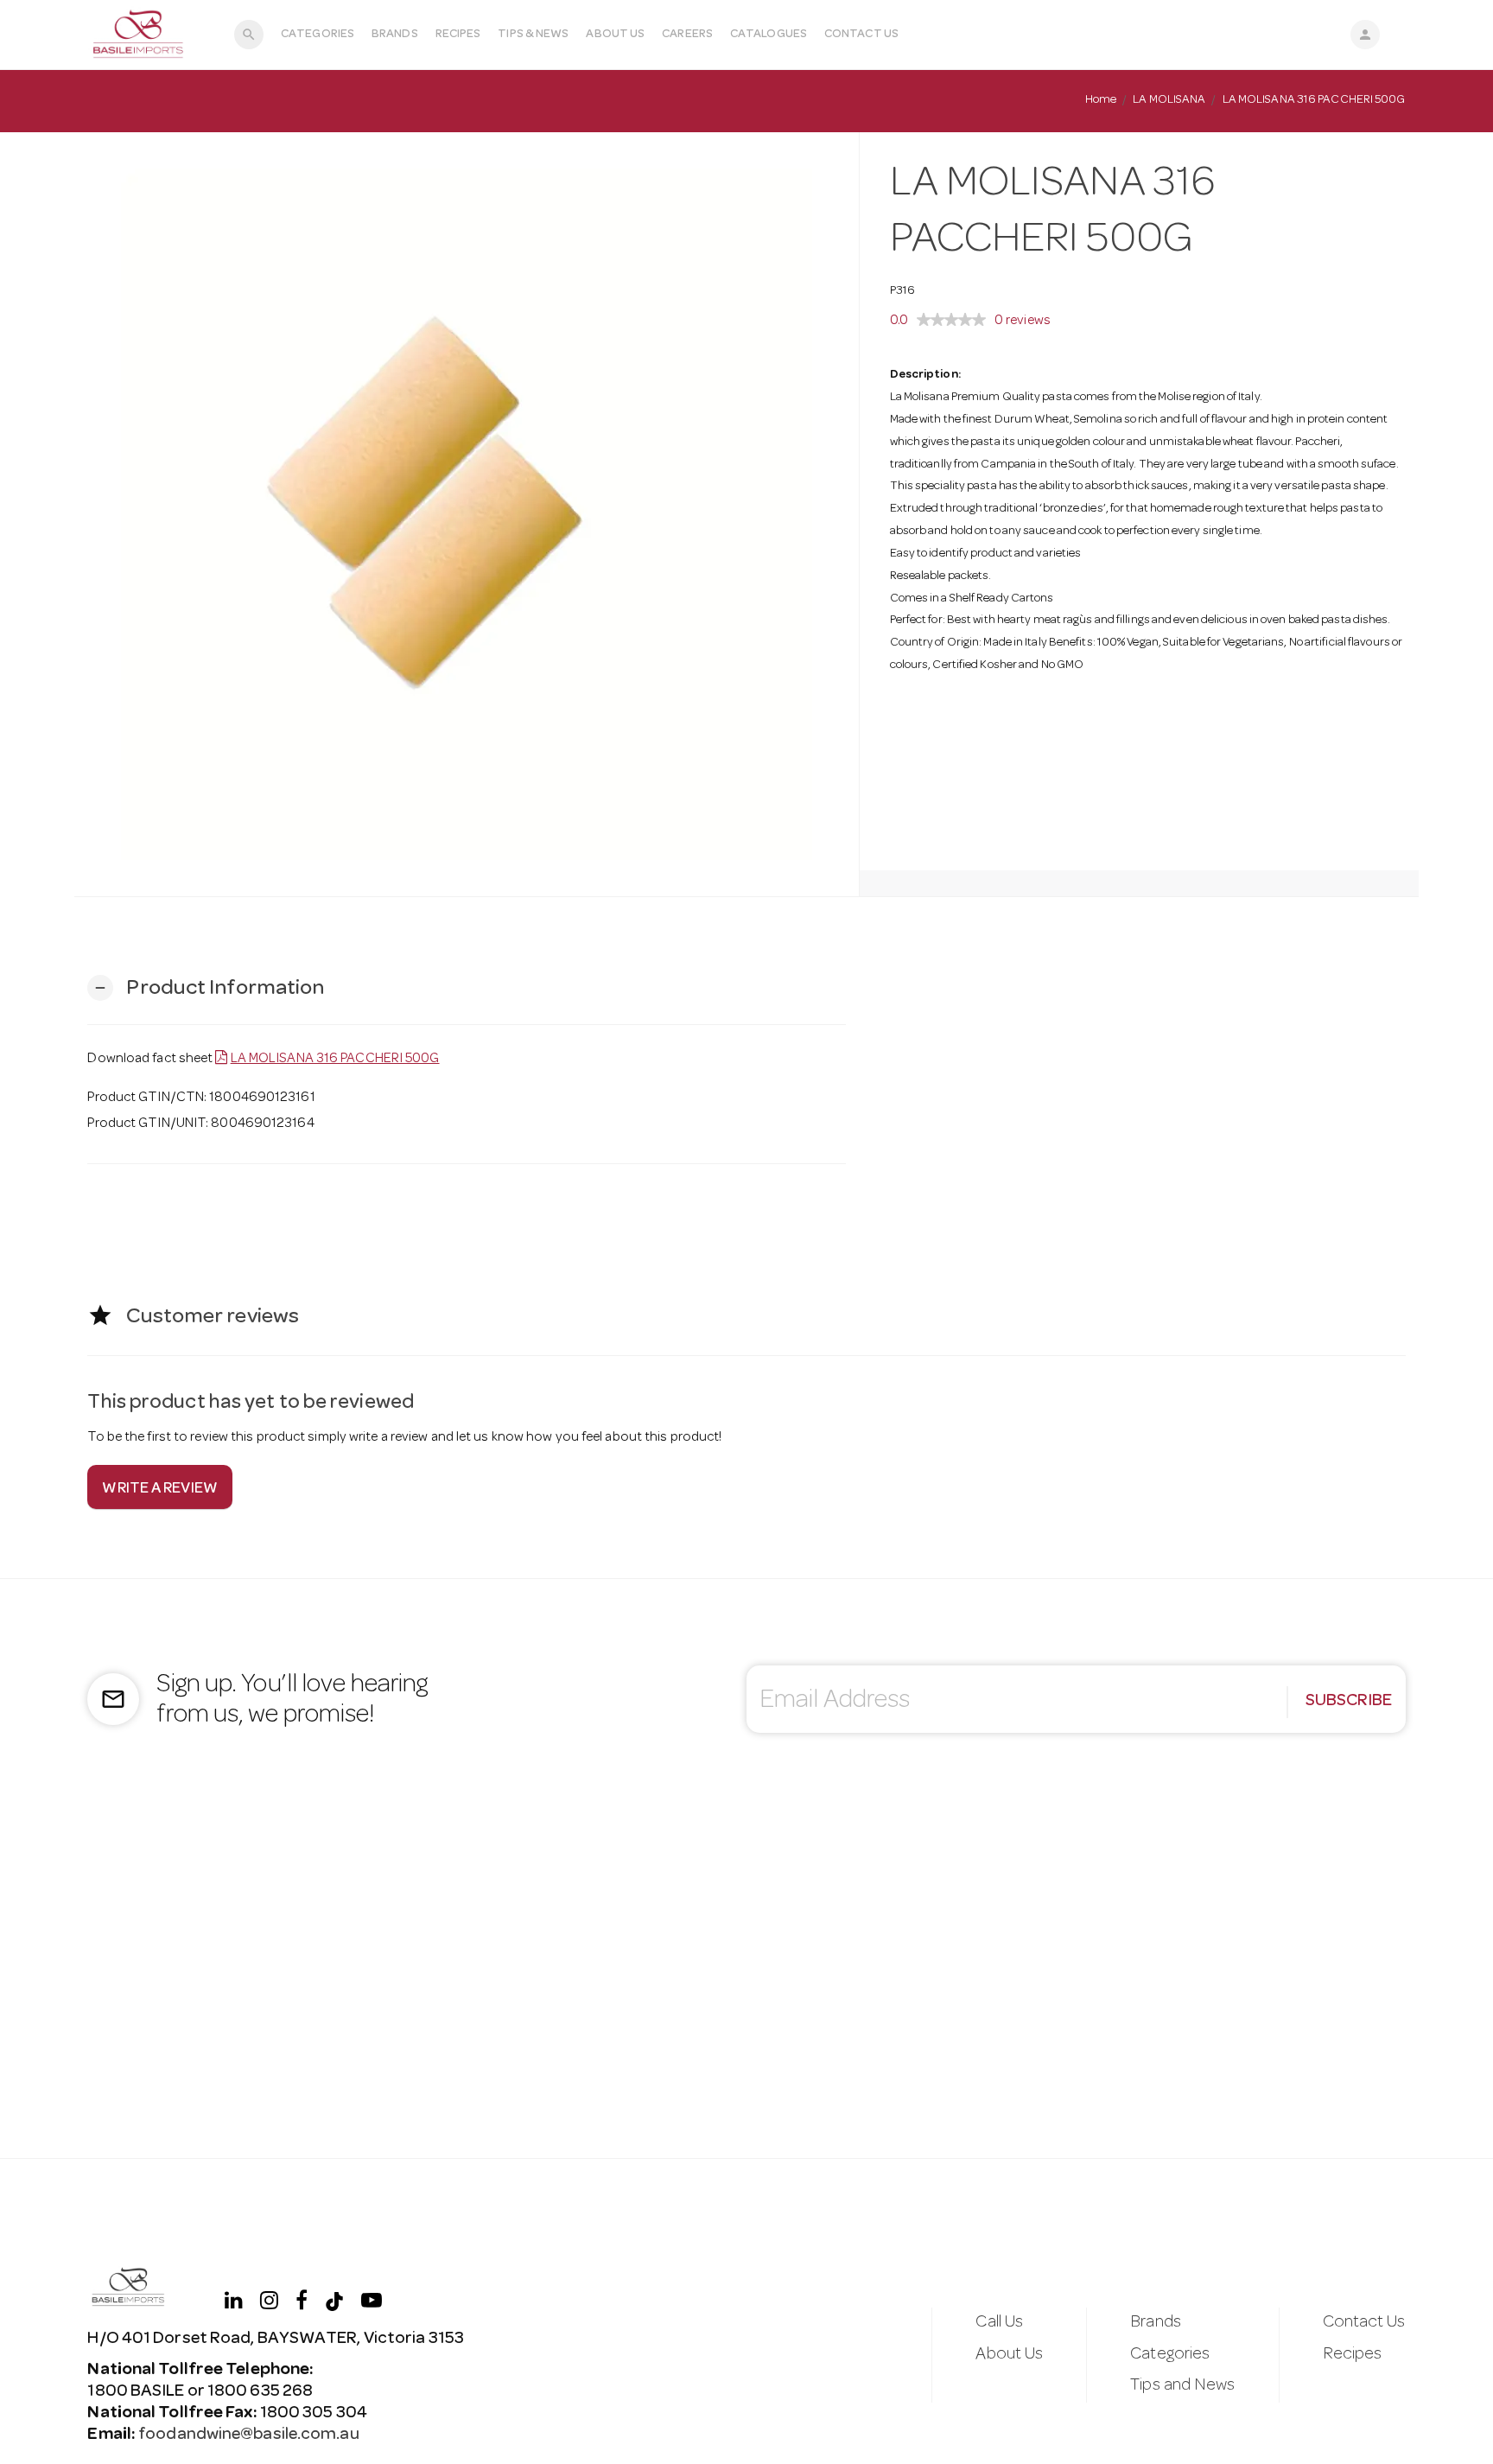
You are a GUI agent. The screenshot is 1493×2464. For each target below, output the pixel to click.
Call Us (999, 2323)
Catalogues (769, 35)
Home (1101, 100)
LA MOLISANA (1169, 100)
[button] (206, 988)
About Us (615, 35)
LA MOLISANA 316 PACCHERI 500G (335, 1060)
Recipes (458, 35)
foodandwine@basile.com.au (249, 2435)
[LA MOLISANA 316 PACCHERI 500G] (466, 514)
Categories (318, 35)
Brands (395, 35)
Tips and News (1182, 2386)
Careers (687, 35)
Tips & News (533, 35)
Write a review (159, 1489)
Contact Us (861, 35)
